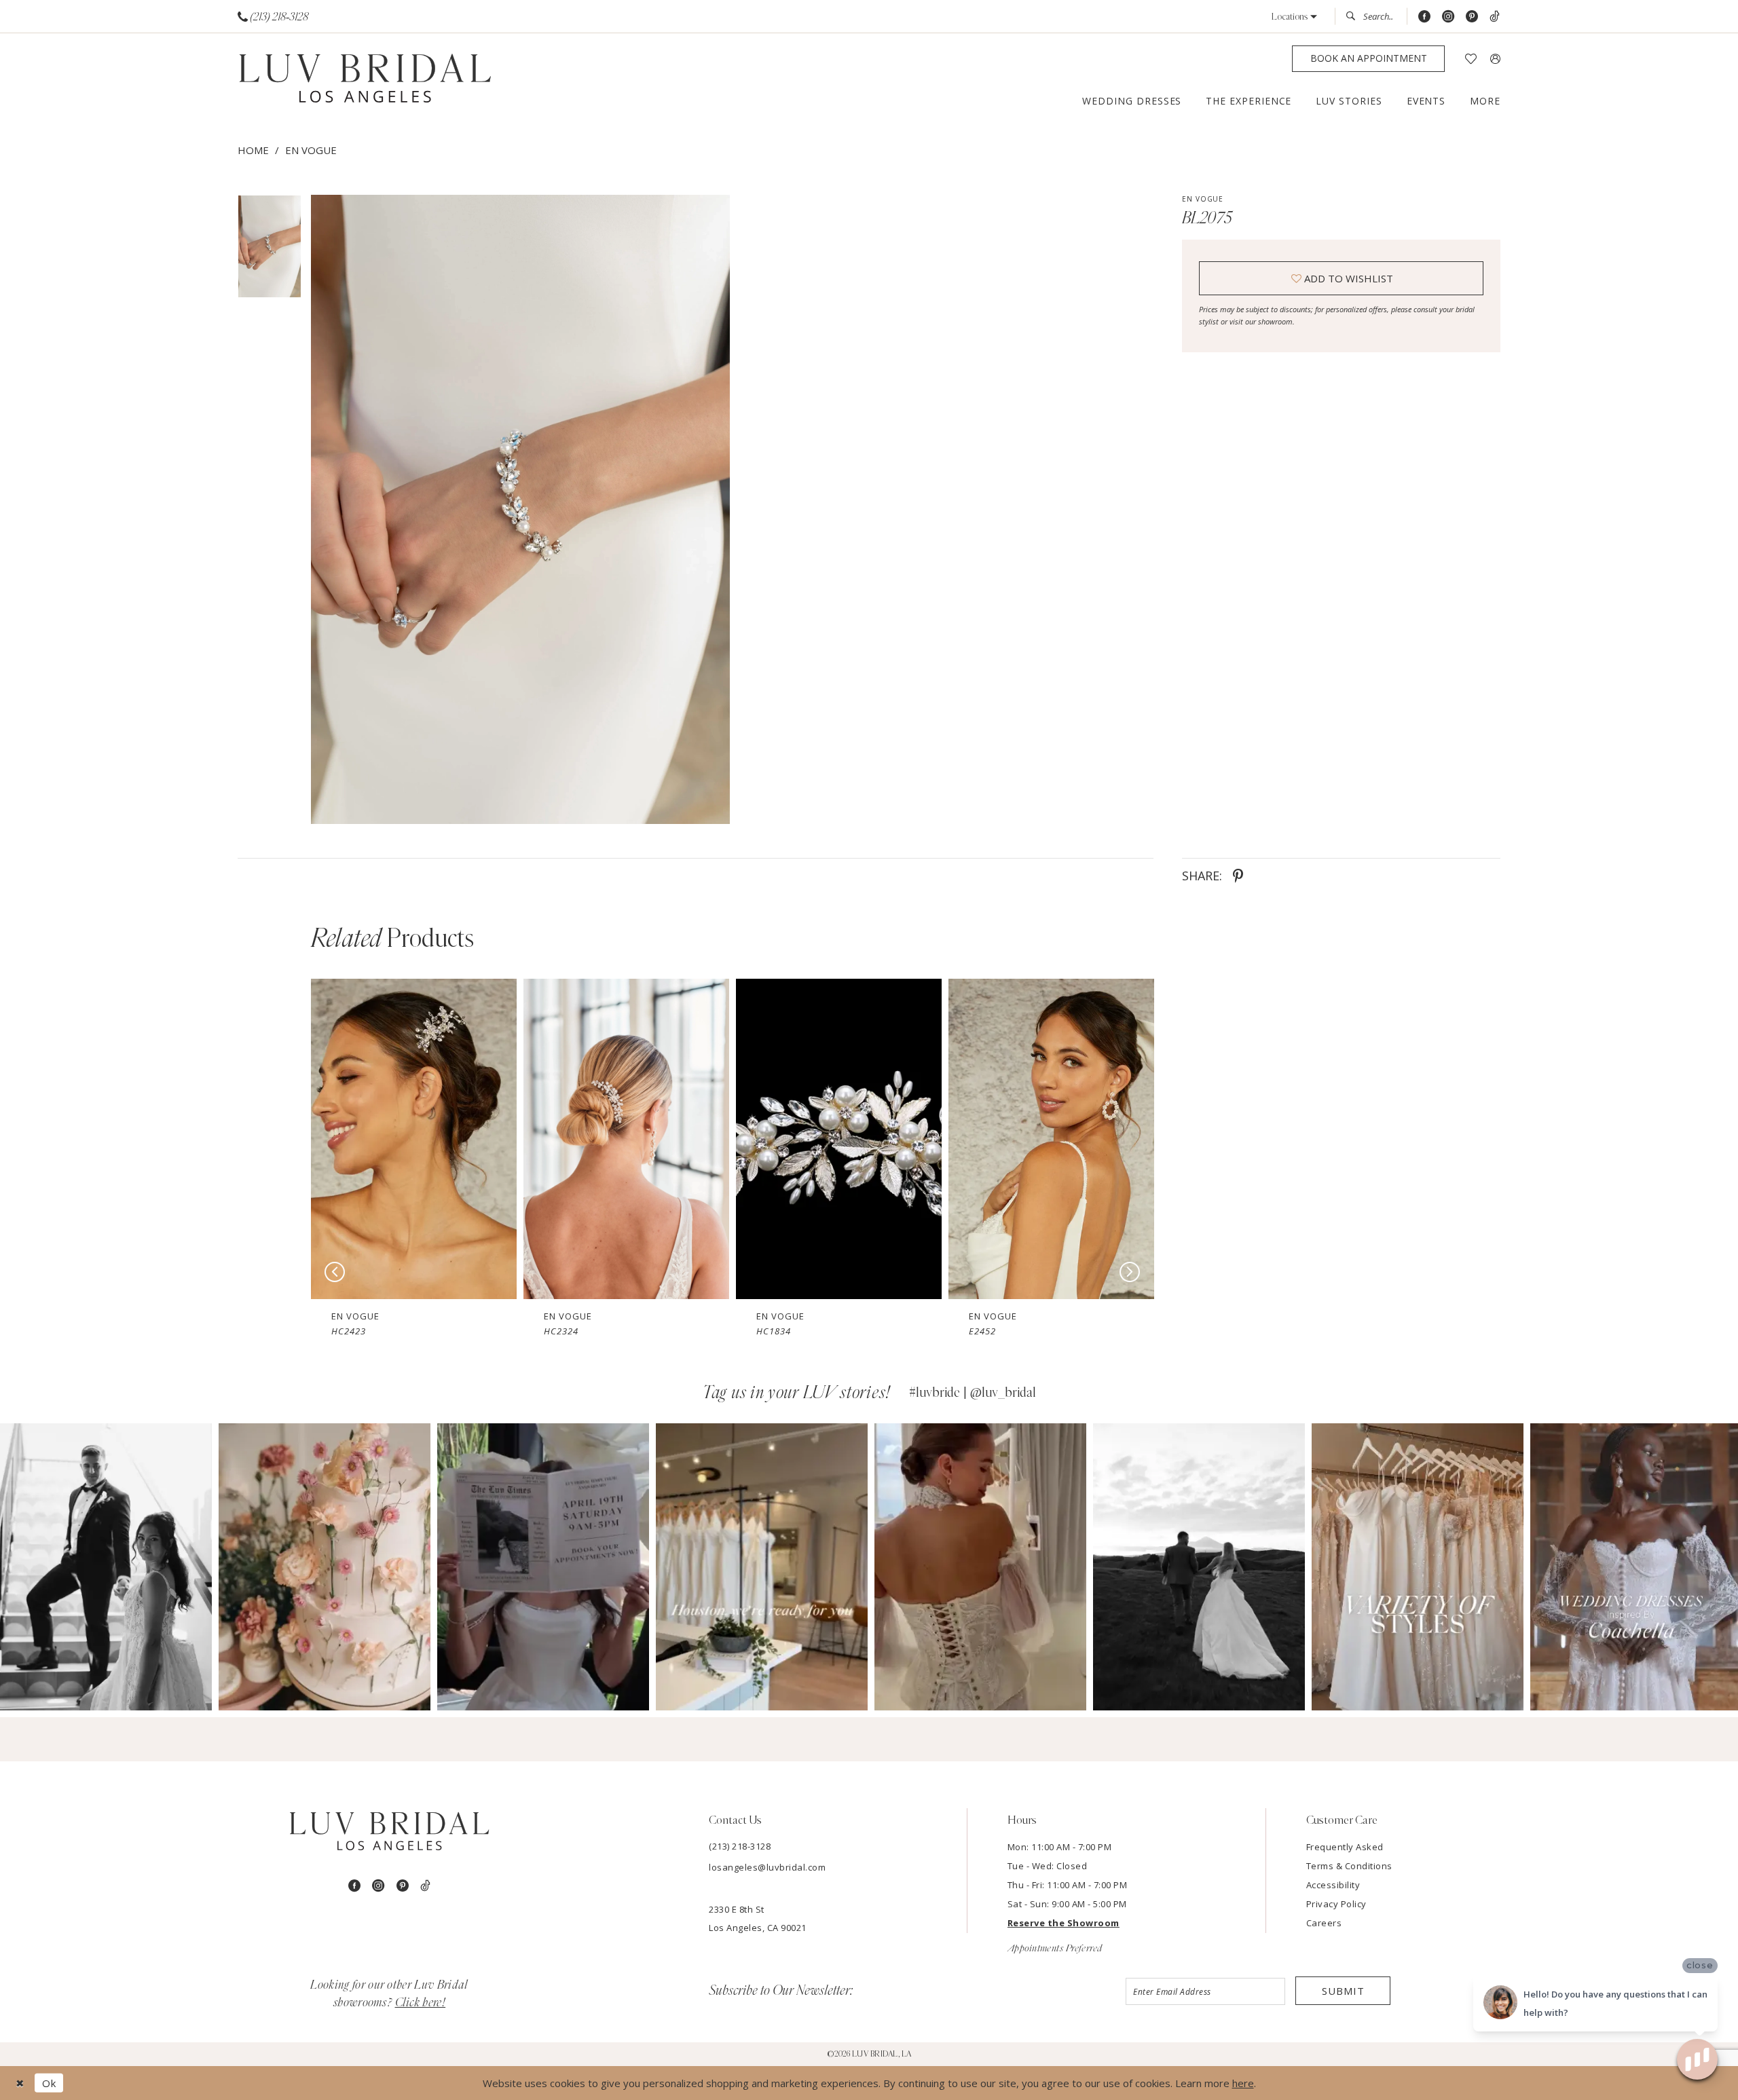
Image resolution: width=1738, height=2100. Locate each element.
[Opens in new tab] (106, 1567)
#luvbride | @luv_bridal (973, 1393)
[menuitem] (273, 17)
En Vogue (311, 150)
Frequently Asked (1345, 1847)
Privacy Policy (1336, 1904)
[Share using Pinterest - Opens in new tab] (1238, 876)
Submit (1343, 1991)
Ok (49, 2083)
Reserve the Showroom (1064, 1923)
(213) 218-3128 (740, 1846)
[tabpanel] (518, 509)
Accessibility (1333, 1885)
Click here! (421, 2003)
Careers (1324, 1923)
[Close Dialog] (20, 2083)
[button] (1294, 17)
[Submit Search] (1354, 16)
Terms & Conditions (1349, 1866)
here (1243, 2083)
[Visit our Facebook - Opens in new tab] (1424, 17)
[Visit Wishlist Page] (1471, 59)
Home (253, 150)
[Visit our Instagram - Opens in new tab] (1448, 17)
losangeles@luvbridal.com (767, 1867)
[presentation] (414, 1139)
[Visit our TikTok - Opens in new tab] (1495, 17)
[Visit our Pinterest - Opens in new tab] (1472, 17)
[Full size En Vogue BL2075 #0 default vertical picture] (520, 509)
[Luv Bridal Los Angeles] (365, 79)
